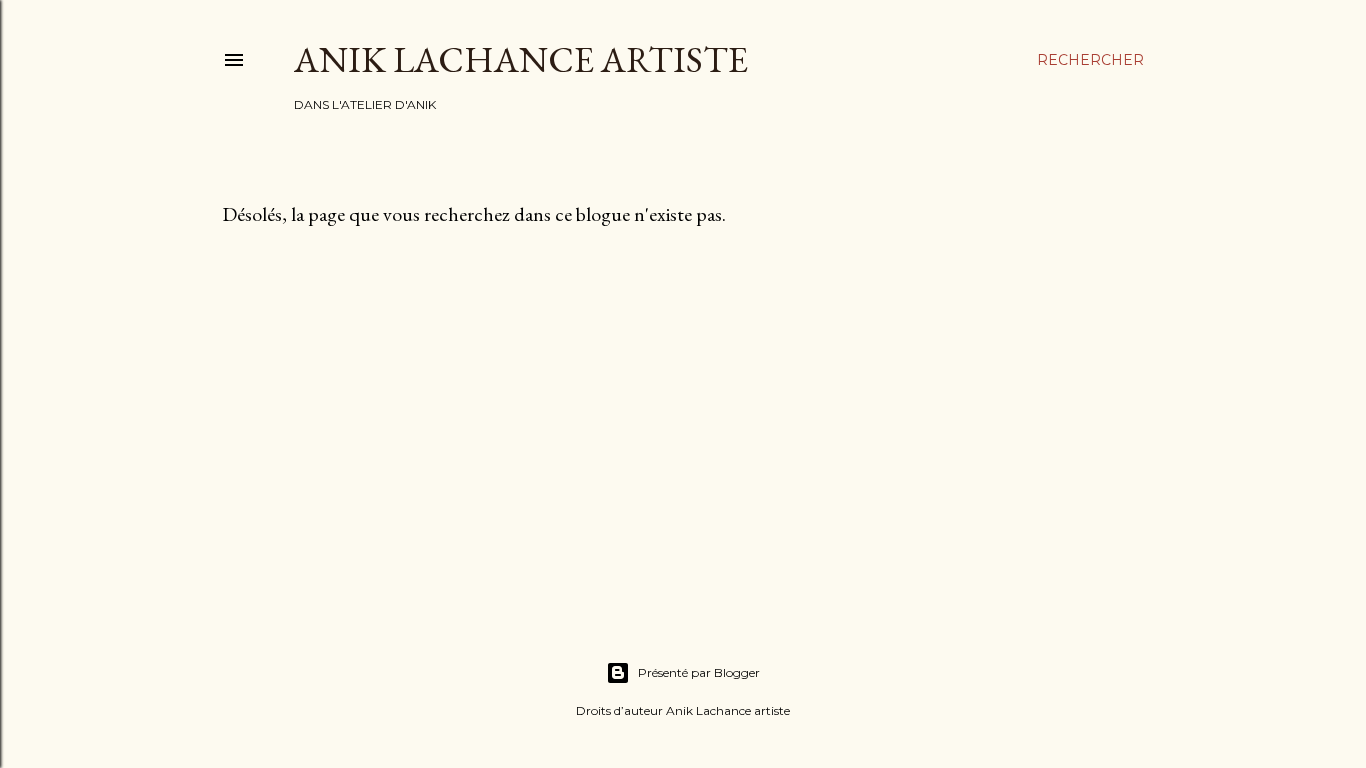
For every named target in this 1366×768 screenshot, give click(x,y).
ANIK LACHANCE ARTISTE (521, 59)
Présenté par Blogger (699, 672)
